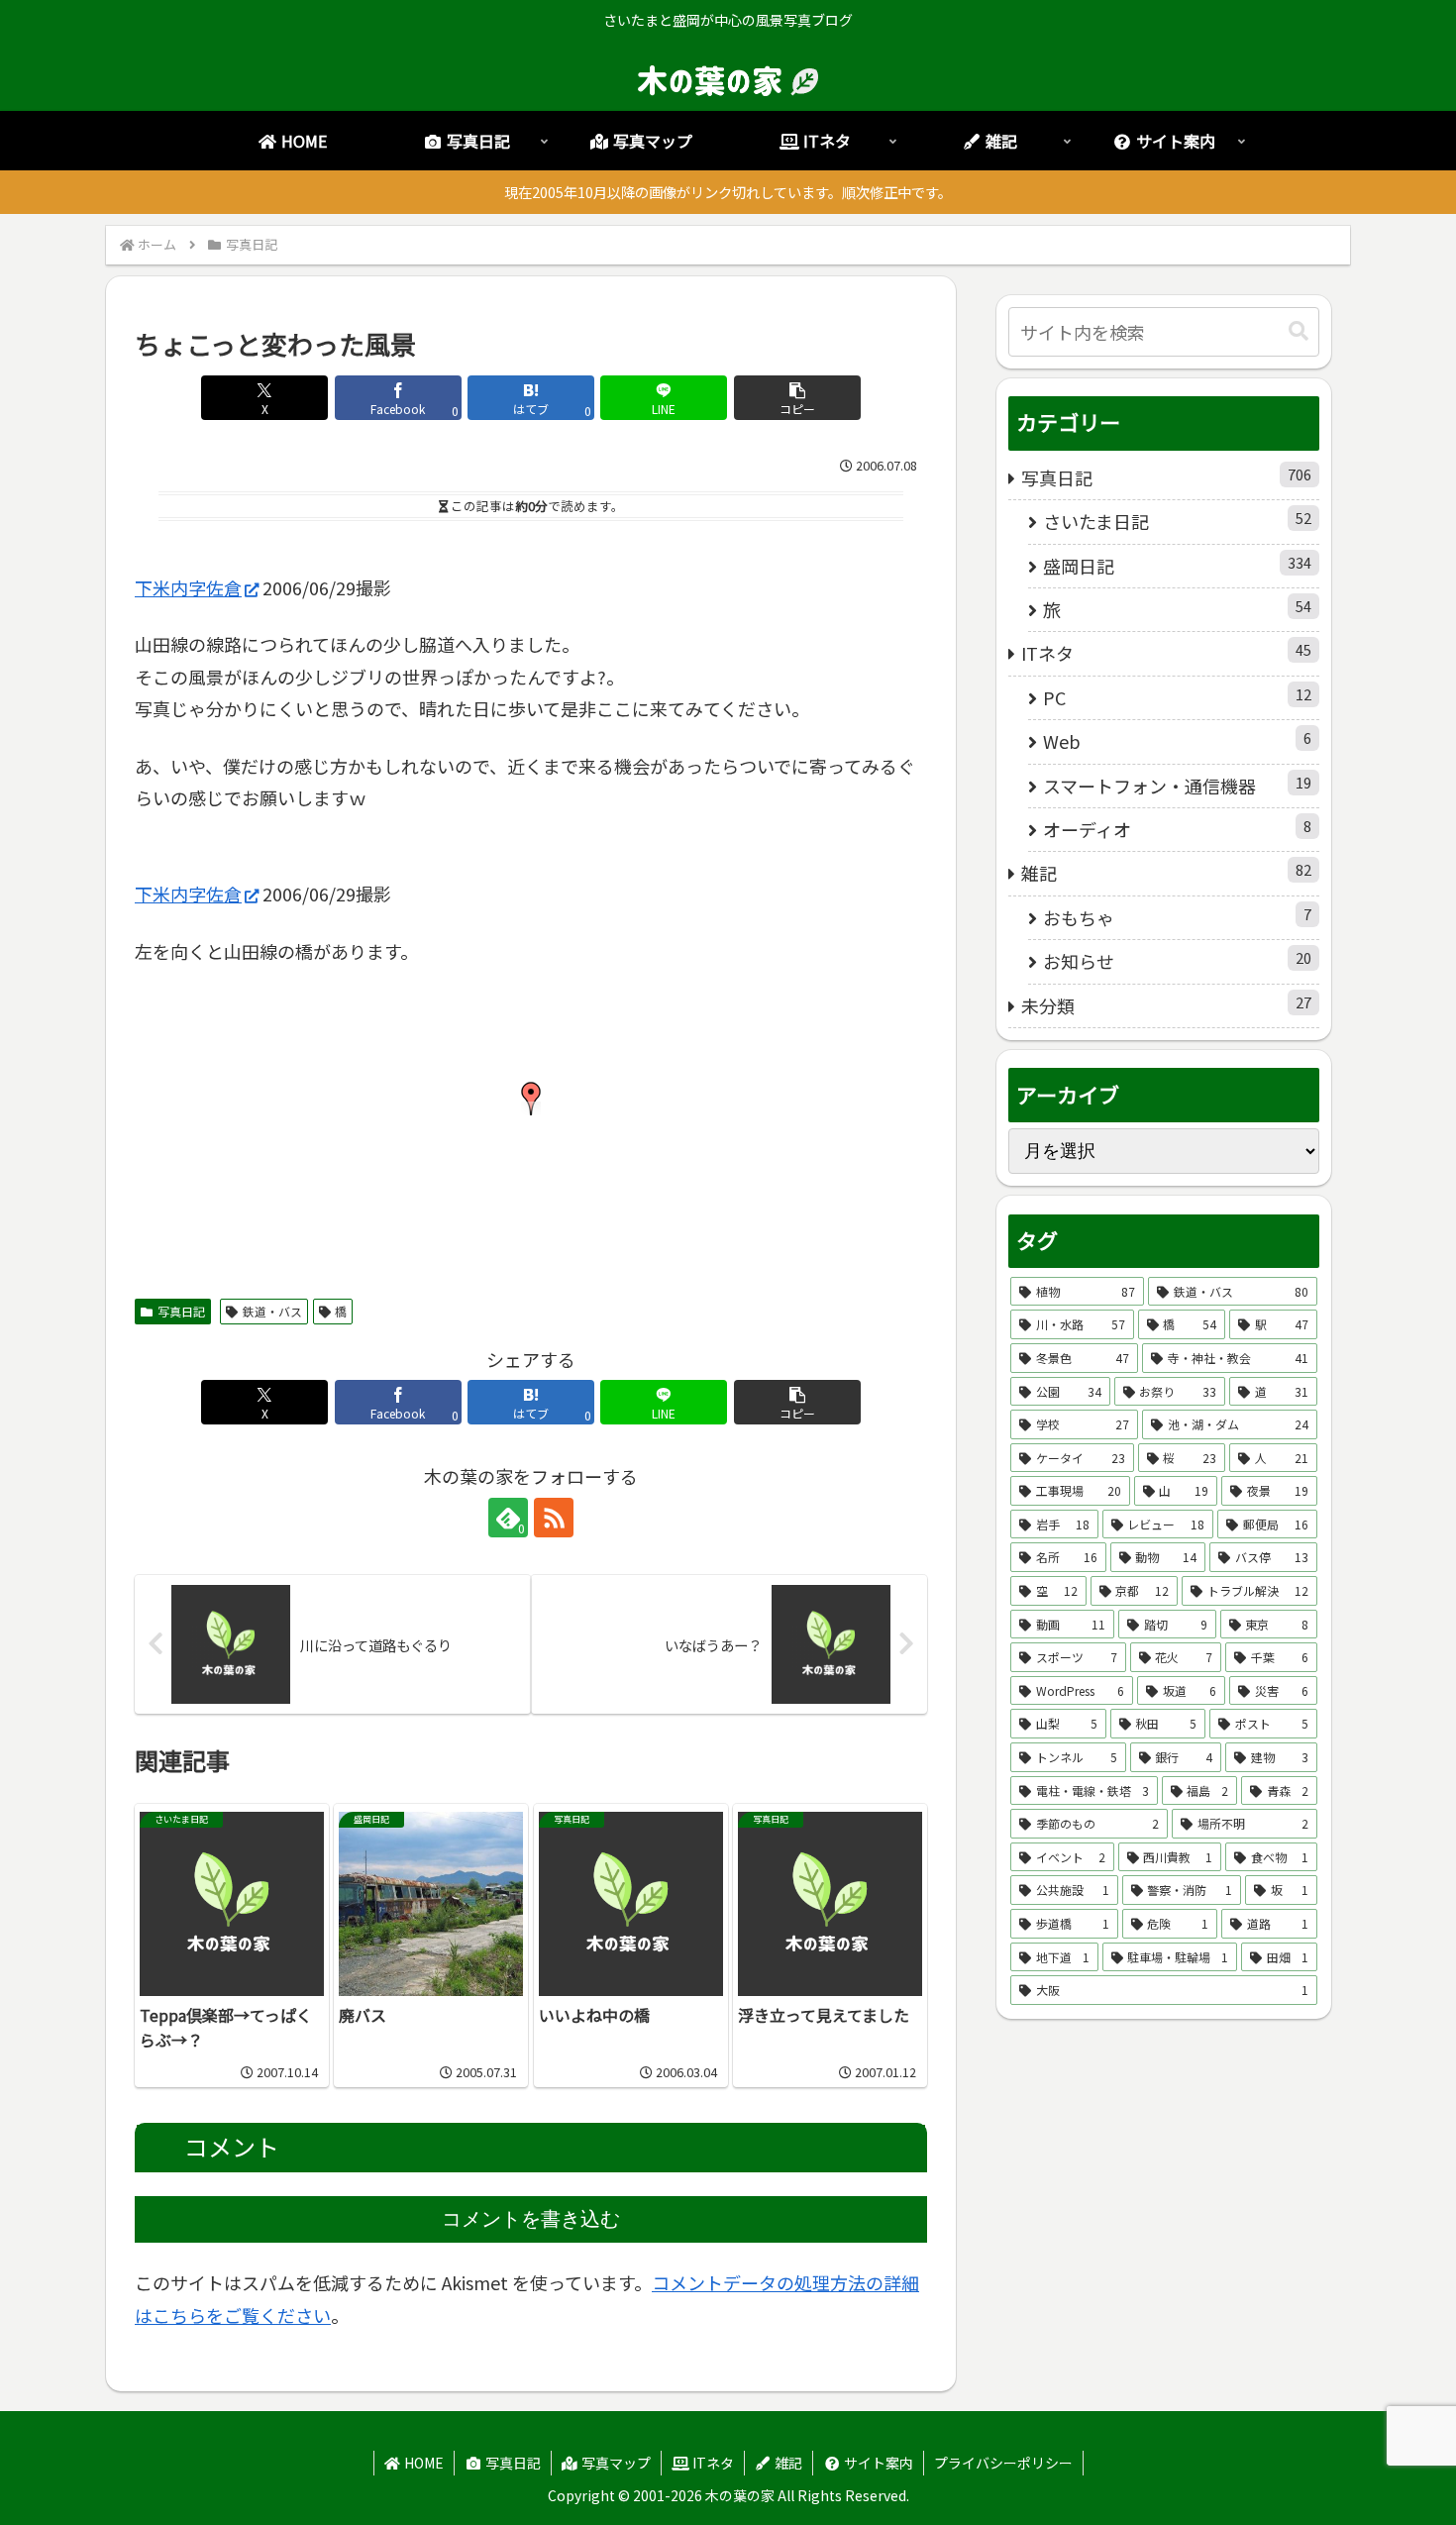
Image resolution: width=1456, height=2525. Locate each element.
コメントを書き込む (531, 2219)
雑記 (787, 2463)
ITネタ (712, 2463)
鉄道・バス (272, 1311)
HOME (422, 2463)
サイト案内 (877, 2463)
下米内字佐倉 (188, 587)
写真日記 (181, 1311)
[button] (797, 398)
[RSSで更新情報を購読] (554, 1518)
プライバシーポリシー (1003, 2463)
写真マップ (615, 2463)
